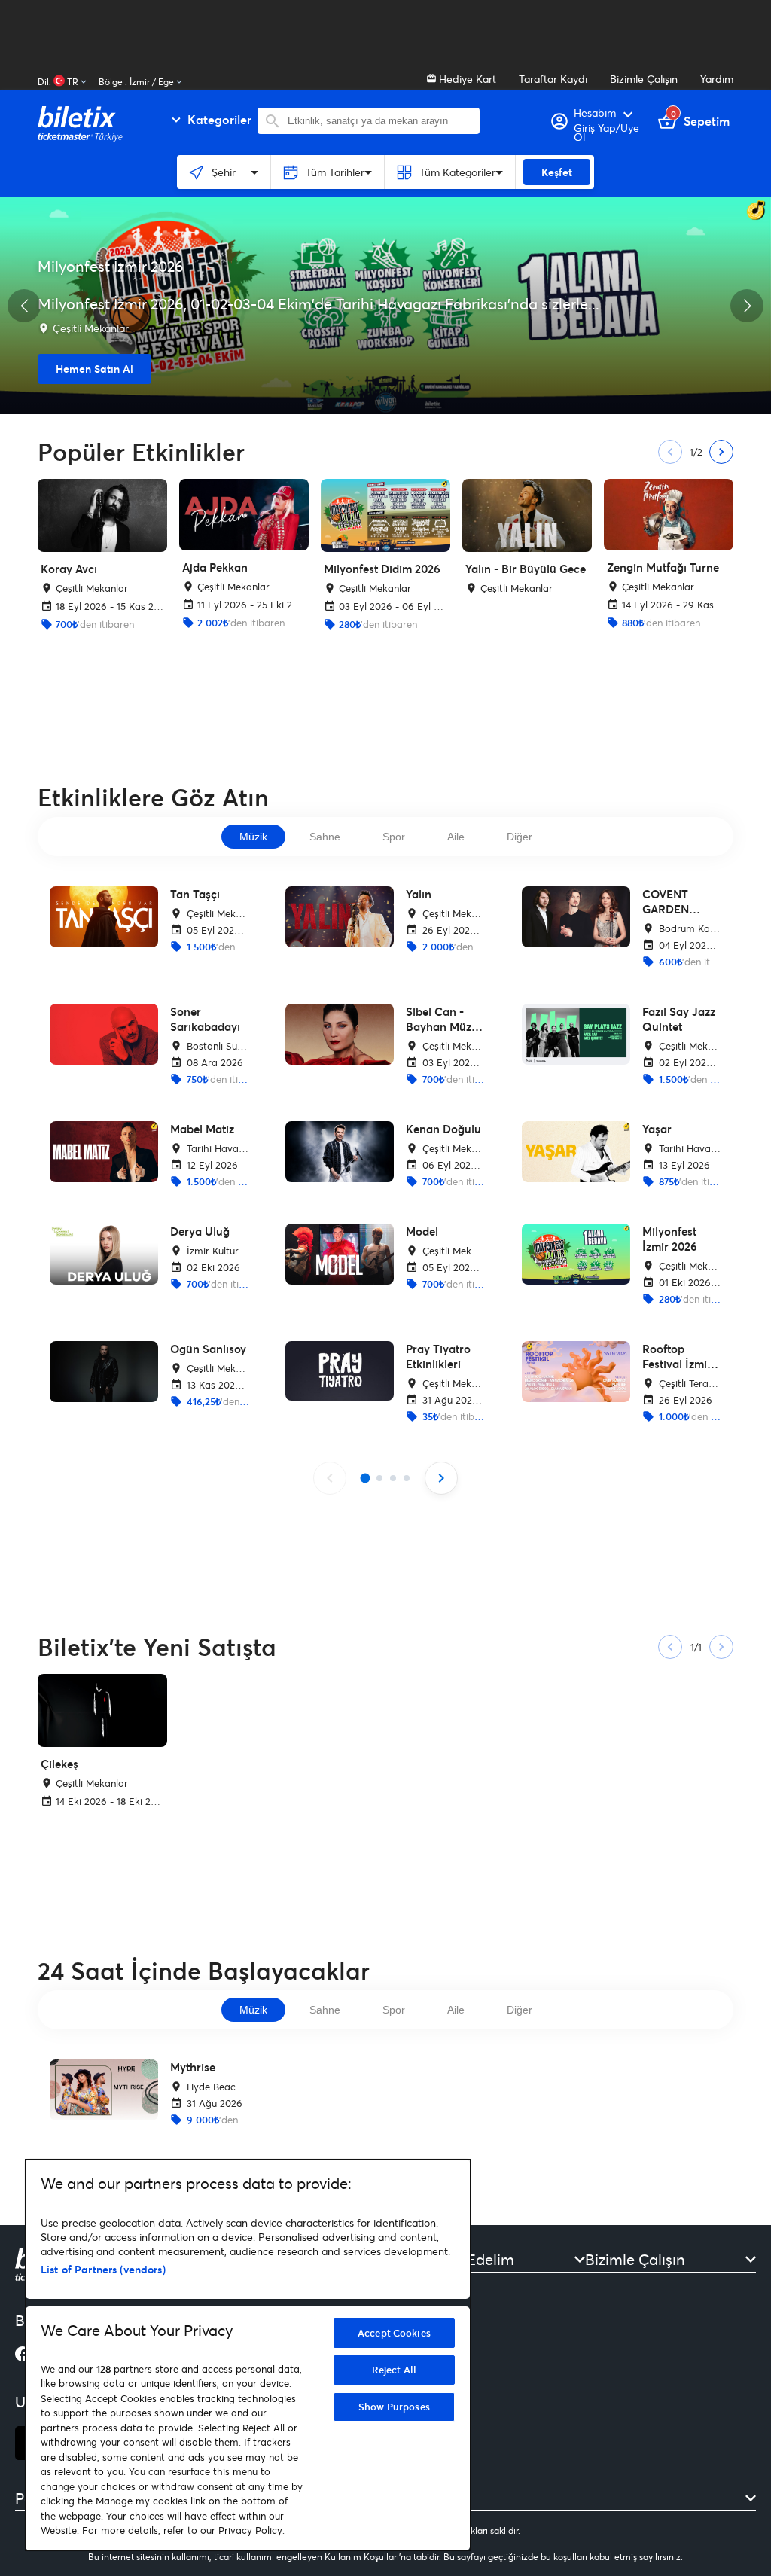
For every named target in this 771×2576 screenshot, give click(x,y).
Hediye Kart (466, 79)
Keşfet (557, 172)
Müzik (253, 837)
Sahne (325, 837)
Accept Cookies (394, 2333)
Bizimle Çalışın (644, 79)
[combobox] (380, 121)
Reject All (394, 2370)
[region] (248, 2355)
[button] (24, 306)
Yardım (717, 79)
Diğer (520, 837)
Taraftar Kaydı (553, 79)
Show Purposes (394, 2407)
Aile (456, 837)
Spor (394, 837)
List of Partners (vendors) (103, 2269)
